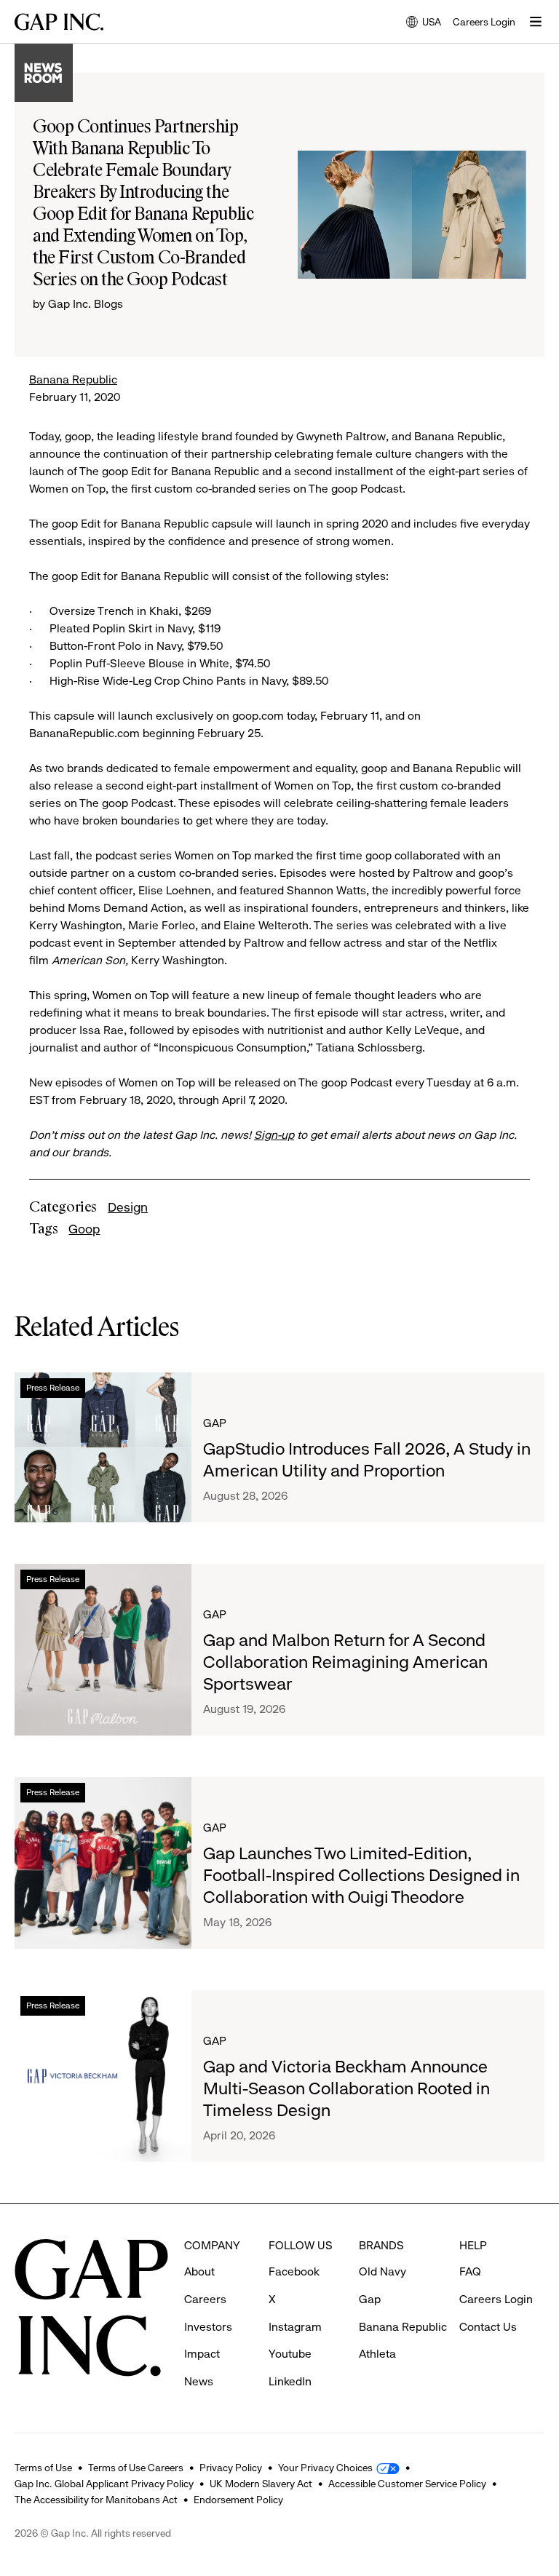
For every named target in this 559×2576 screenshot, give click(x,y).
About (199, 2271)
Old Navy (382, 2271)
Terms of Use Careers (136, 2468)
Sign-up (274, 1135)
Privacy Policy (231, 2468)
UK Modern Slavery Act (261, 2484)
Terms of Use (43, 2468)
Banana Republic (73, 379)
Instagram (295, 2327)
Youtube (290, 2354)
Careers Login (484, 22)
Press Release (53, 1388)
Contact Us (488, 2327)
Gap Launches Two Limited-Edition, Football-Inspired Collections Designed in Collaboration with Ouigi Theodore (361, 1875)
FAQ (470, 2271)
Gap (215, 1423)
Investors (208, 2327)
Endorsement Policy (238, 2500)
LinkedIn (290, 2381)
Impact (202, 2354)
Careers (205, 2299)
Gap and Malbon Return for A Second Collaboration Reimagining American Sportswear (345, 1662)
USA (424, 23)
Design (128, 1207)
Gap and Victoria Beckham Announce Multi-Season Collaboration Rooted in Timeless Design (346, 2088)
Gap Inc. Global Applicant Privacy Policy (104, 2484)
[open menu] (536, 22)
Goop (84, 1229)
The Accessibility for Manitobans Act (96, 2500)
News (199, 2381)
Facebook (294, 2271)
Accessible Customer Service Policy (407, 2484)
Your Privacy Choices (325, 2468)
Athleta (377, 2354)
